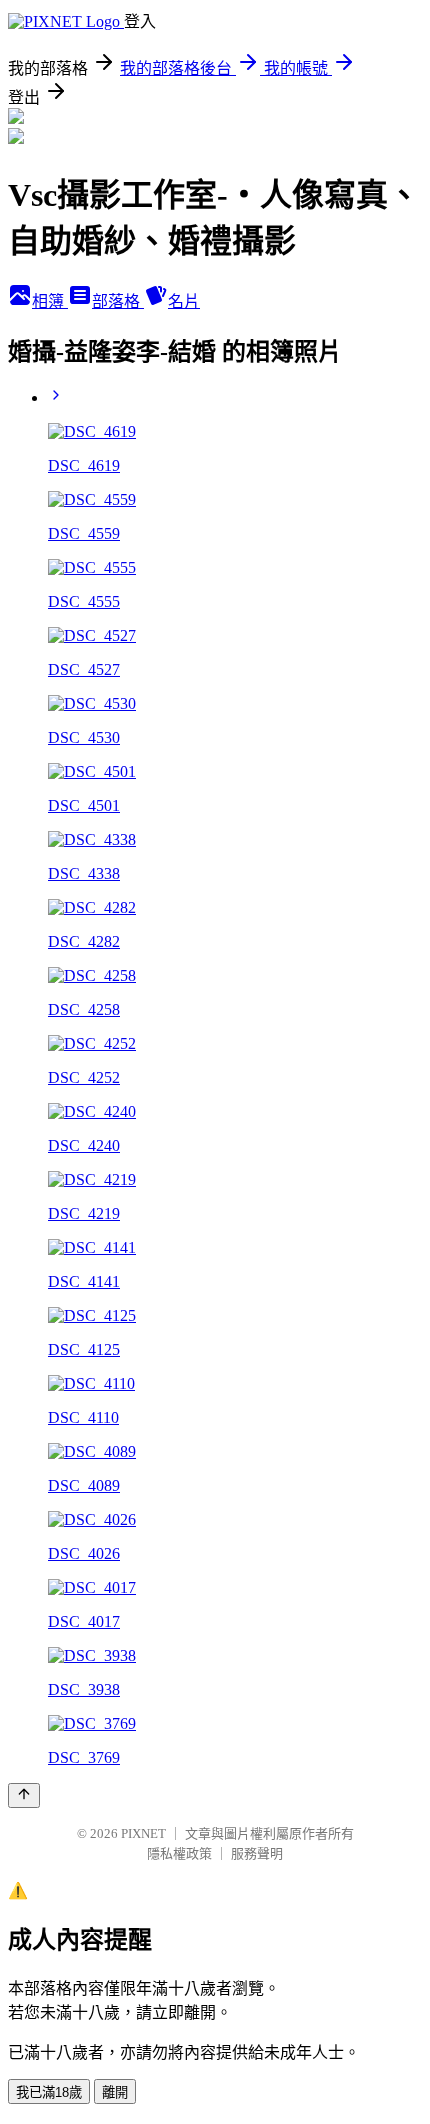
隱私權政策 (179, 1853)
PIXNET (143, 1833)
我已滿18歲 (49, 2092)
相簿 (50, 301)
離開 (115, 2092)
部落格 (118, 301)
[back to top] (24, 1795)
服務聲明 (257, 1853)
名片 (184, 301)
